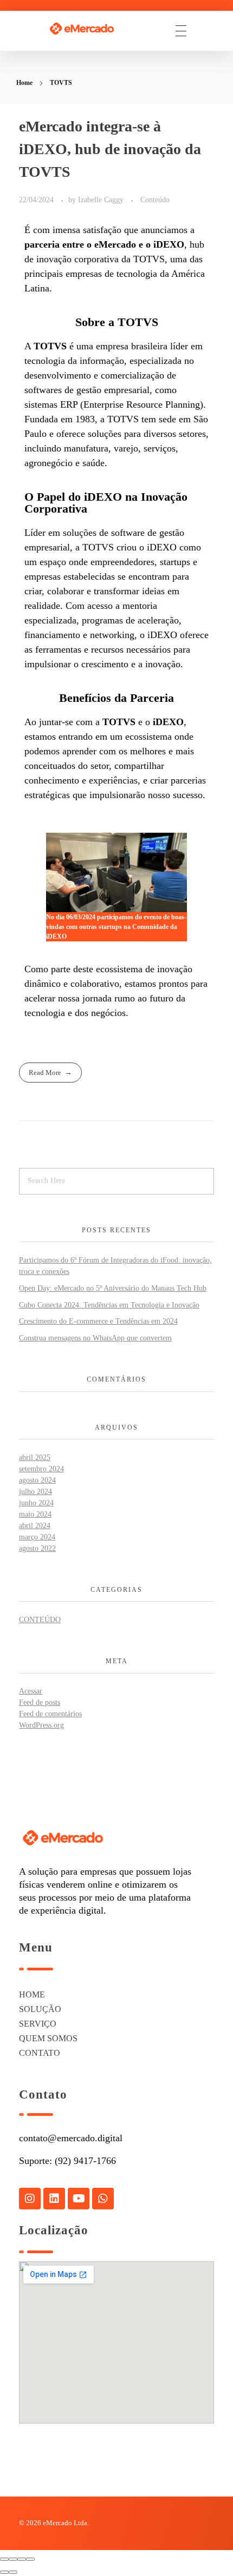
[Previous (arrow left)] (4, 2572)
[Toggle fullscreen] (22, 2559)
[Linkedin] (54, 2199)
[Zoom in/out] (30, 2559)
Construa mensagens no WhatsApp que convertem (95, 1338)
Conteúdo (155, 200)
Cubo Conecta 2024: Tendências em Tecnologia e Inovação (109, 1305)
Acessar (31, 1691)
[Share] (13, 2559)
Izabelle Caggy (102, 200)
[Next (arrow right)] (13, 2572)
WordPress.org (41, 1725)
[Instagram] (30, 2199)
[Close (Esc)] (4, 2559)
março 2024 (37, 1537)
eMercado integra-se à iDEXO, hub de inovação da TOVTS (110, 149)
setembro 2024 (41, 1469)
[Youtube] (79, 2199)
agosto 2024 (37, 1480)
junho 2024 (36, 1503)
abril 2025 (35, 1458)
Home (24, 83)
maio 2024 (35, 1514)
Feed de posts (40, 1702)
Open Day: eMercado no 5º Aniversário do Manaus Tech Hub (113, 1288)
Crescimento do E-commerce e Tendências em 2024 (98, 1321)
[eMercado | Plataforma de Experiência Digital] (90, 29)
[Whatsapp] (103, 2199)
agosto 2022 (37, 1548)
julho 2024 (35, 1492)
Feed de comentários (50, 1714)
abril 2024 (35, 1526)
